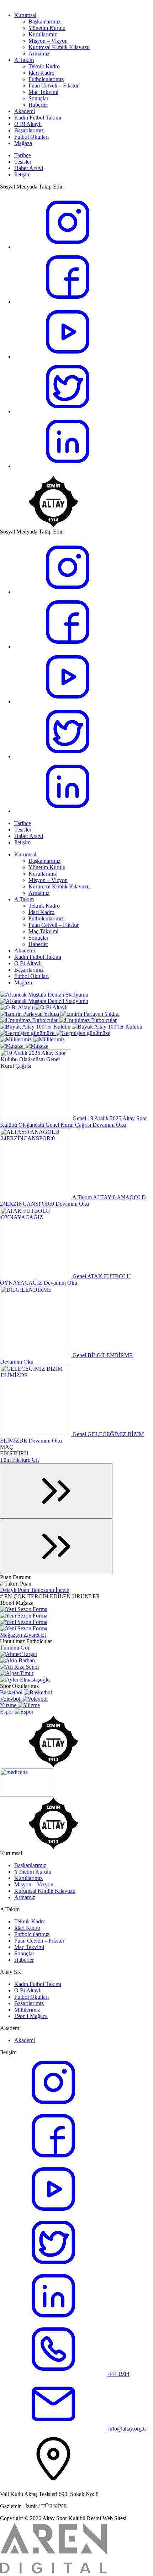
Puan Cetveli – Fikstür (54, 86)
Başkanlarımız (44, 22)
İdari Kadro (41, 73)
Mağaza (23, 143)
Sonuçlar (38, 98)
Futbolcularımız (46, 79)
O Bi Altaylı (28, 124)
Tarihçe (23, 155)
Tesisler (23, 162)
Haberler (38, 105)
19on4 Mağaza (31, 2016)
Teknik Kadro (44, 66)
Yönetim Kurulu (47, 28)
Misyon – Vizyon (48, 41)
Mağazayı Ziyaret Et (23, 1635)
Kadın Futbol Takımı (38, 118)
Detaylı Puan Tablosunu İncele (35, 1590)
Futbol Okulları (31, 137)
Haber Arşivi (29, 168)
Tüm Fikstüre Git (19, 1460)
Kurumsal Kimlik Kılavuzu (59, 47)
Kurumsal (25, 15)
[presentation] (56, 1491)
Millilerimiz (27, 2010)
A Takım (24, 60)
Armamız (39, 54)
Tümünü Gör (15, 1648)
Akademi (25, 111)
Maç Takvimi (43, 92)
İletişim (22, 174)
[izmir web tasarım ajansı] (53, 2573)
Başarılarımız (29, 130)
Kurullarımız (43, 34)
